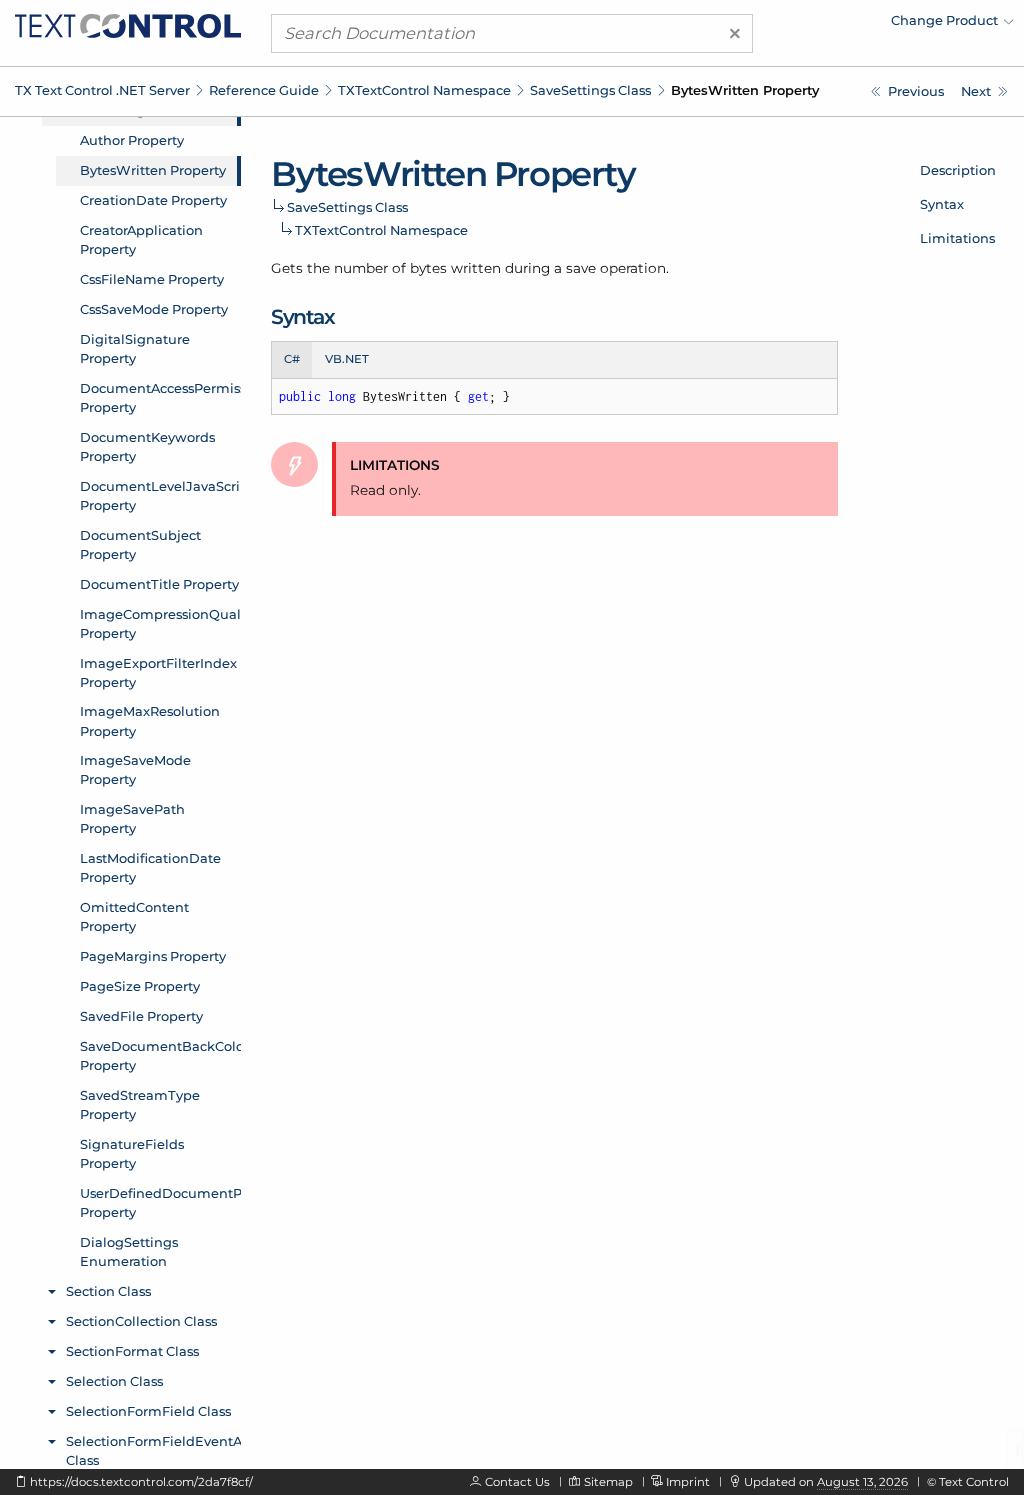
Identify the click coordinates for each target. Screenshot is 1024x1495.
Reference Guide (264, 90)
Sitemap (608, 1482)
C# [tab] (292, 359)
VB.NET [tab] (347, 359)
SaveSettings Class (590, 90)
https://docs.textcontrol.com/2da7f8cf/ (141, 1482)
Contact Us (517, 1482)
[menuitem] (839, 25)
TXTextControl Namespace (424, 90)
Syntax (942, 204)
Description (958, 170)
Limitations (957, 238)
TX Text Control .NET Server (102, 90)
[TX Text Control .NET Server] (128, 24)
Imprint (688, 1482)
